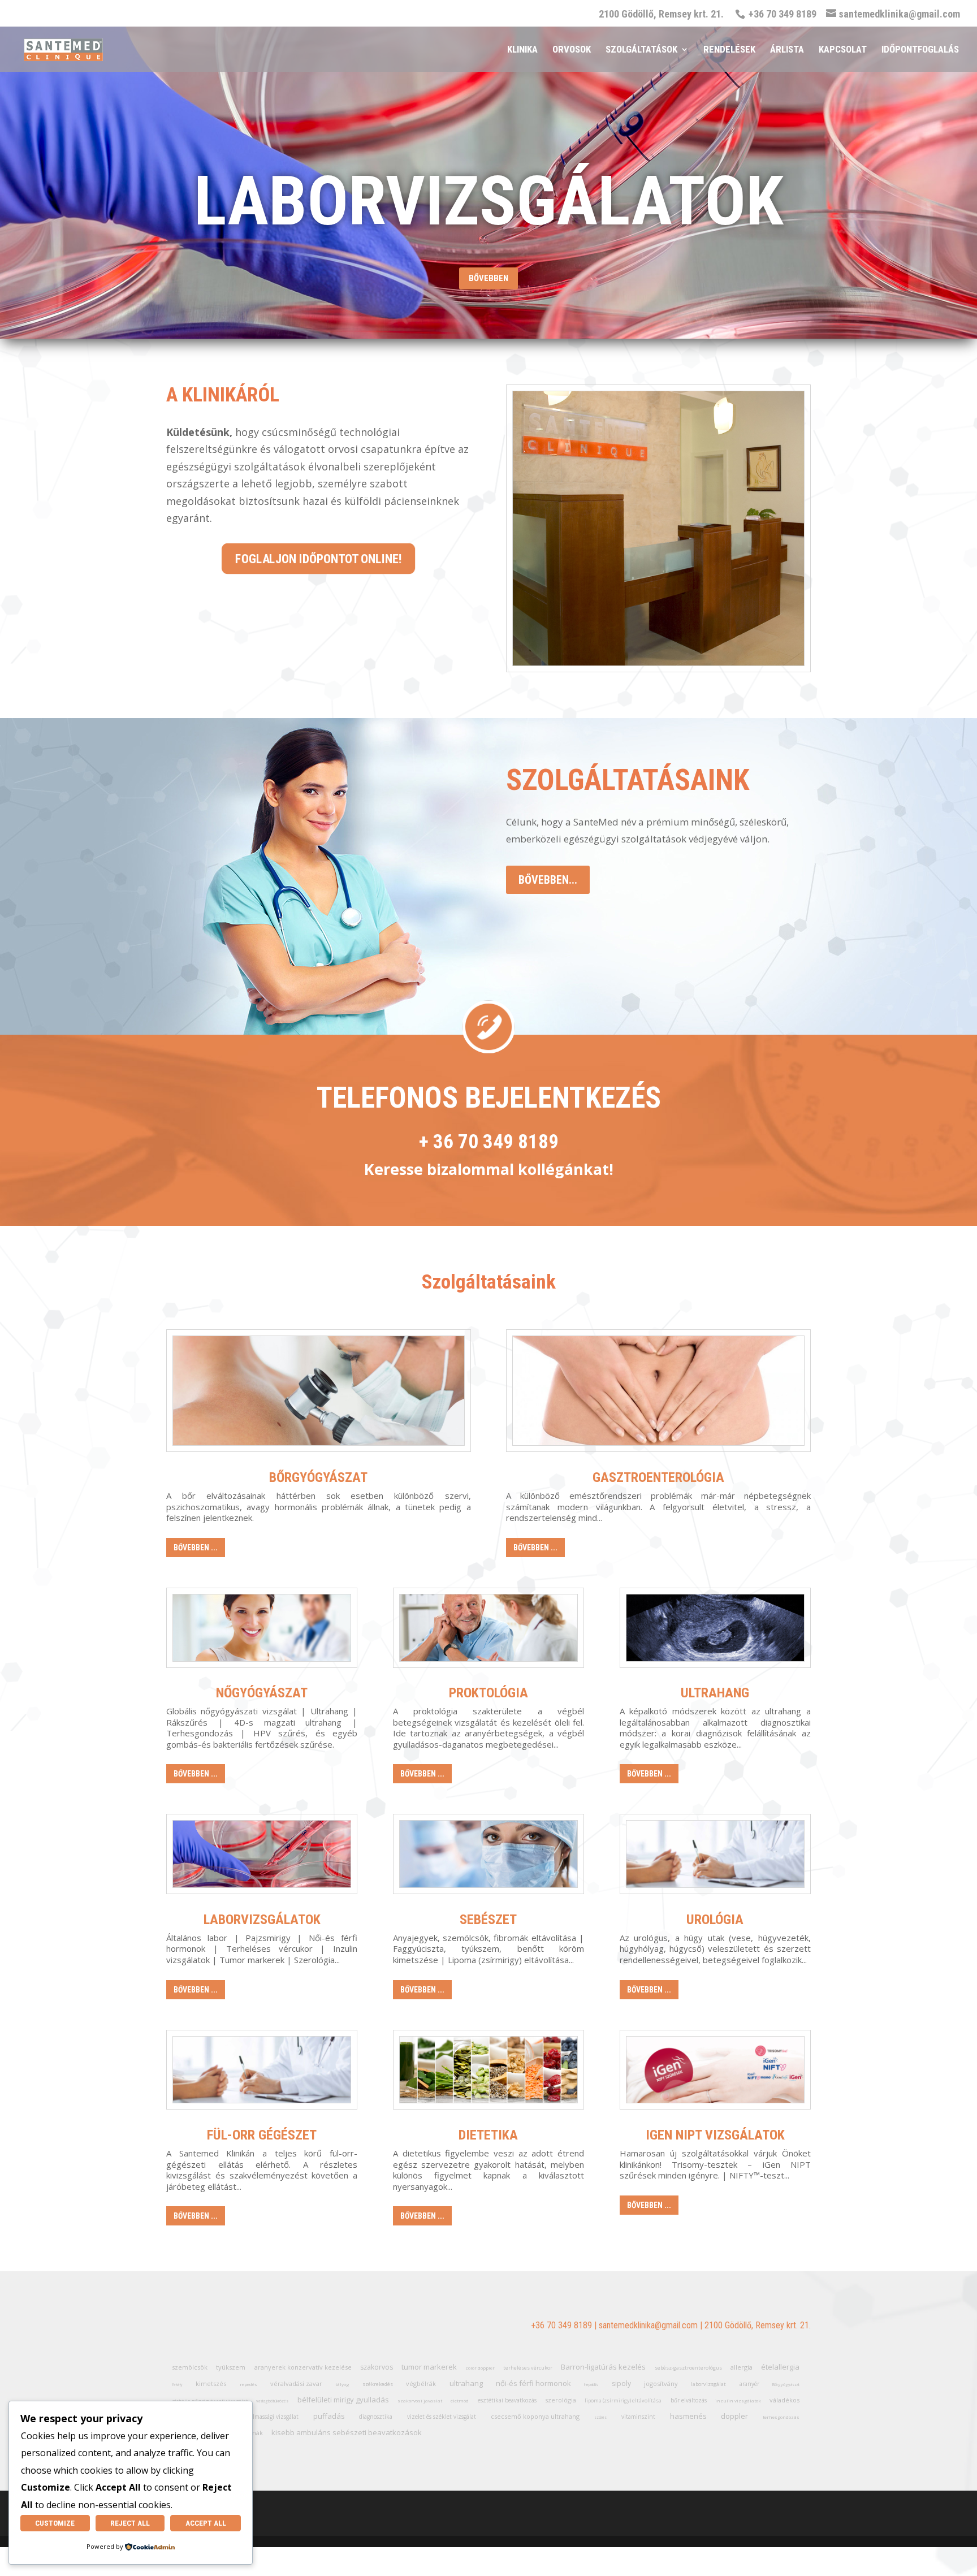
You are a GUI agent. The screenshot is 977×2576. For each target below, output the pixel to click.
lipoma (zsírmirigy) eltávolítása (623, 2400)
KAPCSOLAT (843, 50)
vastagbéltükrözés (272, 2401)
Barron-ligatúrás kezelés (603, 2367)
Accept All (206, 2523)
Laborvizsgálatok (262, 1920)
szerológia (561, 2400)
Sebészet (488, 1920)
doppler (734, 2416)
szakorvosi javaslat (420, 2400)
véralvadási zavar (296, 2383)
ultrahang (466, 2383)
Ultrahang (715, 1693)
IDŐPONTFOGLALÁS (920, 50)
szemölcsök (190, 2367)
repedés (248, 2384)
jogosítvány (661, 2383)
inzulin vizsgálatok (738, 2400)
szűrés (600, 2417)
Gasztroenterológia (658, 1477)
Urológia (715, 1920)
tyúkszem (231, 2367)
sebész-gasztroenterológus (688, 2368)
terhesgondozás (781, 2417)
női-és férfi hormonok (533, 2383)
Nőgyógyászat (262, 1693)
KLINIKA (522, 50)
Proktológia (488, 1693)
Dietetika (488, 2135)
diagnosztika (376, 2417)
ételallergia (780, 2367)
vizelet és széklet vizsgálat (442, 2417)
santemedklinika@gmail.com (648, 2325)
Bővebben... (548, 880)
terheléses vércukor (528, 2368)
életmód (460, 2400)
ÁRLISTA (787, 50)
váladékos (784, 2400)
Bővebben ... (196, 1548)
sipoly (621, 2383)
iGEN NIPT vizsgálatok (715, 2135)
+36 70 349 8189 (561, 2325)
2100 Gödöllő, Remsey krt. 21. (661, 14)
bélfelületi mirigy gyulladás (343, 2400)
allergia (742, 2367)
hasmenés (688, 2416)
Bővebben (488, 278)
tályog (342, 2384)
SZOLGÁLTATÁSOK (641, 50)
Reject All (130, 2523)
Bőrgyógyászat (318, 1477)
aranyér (749, 2384)
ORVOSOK (572, 50)
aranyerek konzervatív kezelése (303, 2367)
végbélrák (421, 2383)
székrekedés (378, 2384)
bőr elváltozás (689, 2400)
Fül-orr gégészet (262, 2135)
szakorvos (377, 2367)
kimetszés (211, 2383)
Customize (55, 2523)
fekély (177, 2385)
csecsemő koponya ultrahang (535, 2416)
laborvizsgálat (708, 2384)
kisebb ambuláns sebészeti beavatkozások (347, 2432)
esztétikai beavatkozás (507, 2400)
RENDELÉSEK (729, 50)
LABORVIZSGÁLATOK (489, 201)
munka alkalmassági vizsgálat (260, 2417)
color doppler (480, 2368)
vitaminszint (638, 2417)
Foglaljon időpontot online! (319, 559)
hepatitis (591, 2385)
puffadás (329, 2416)
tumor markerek (429, 2367)
